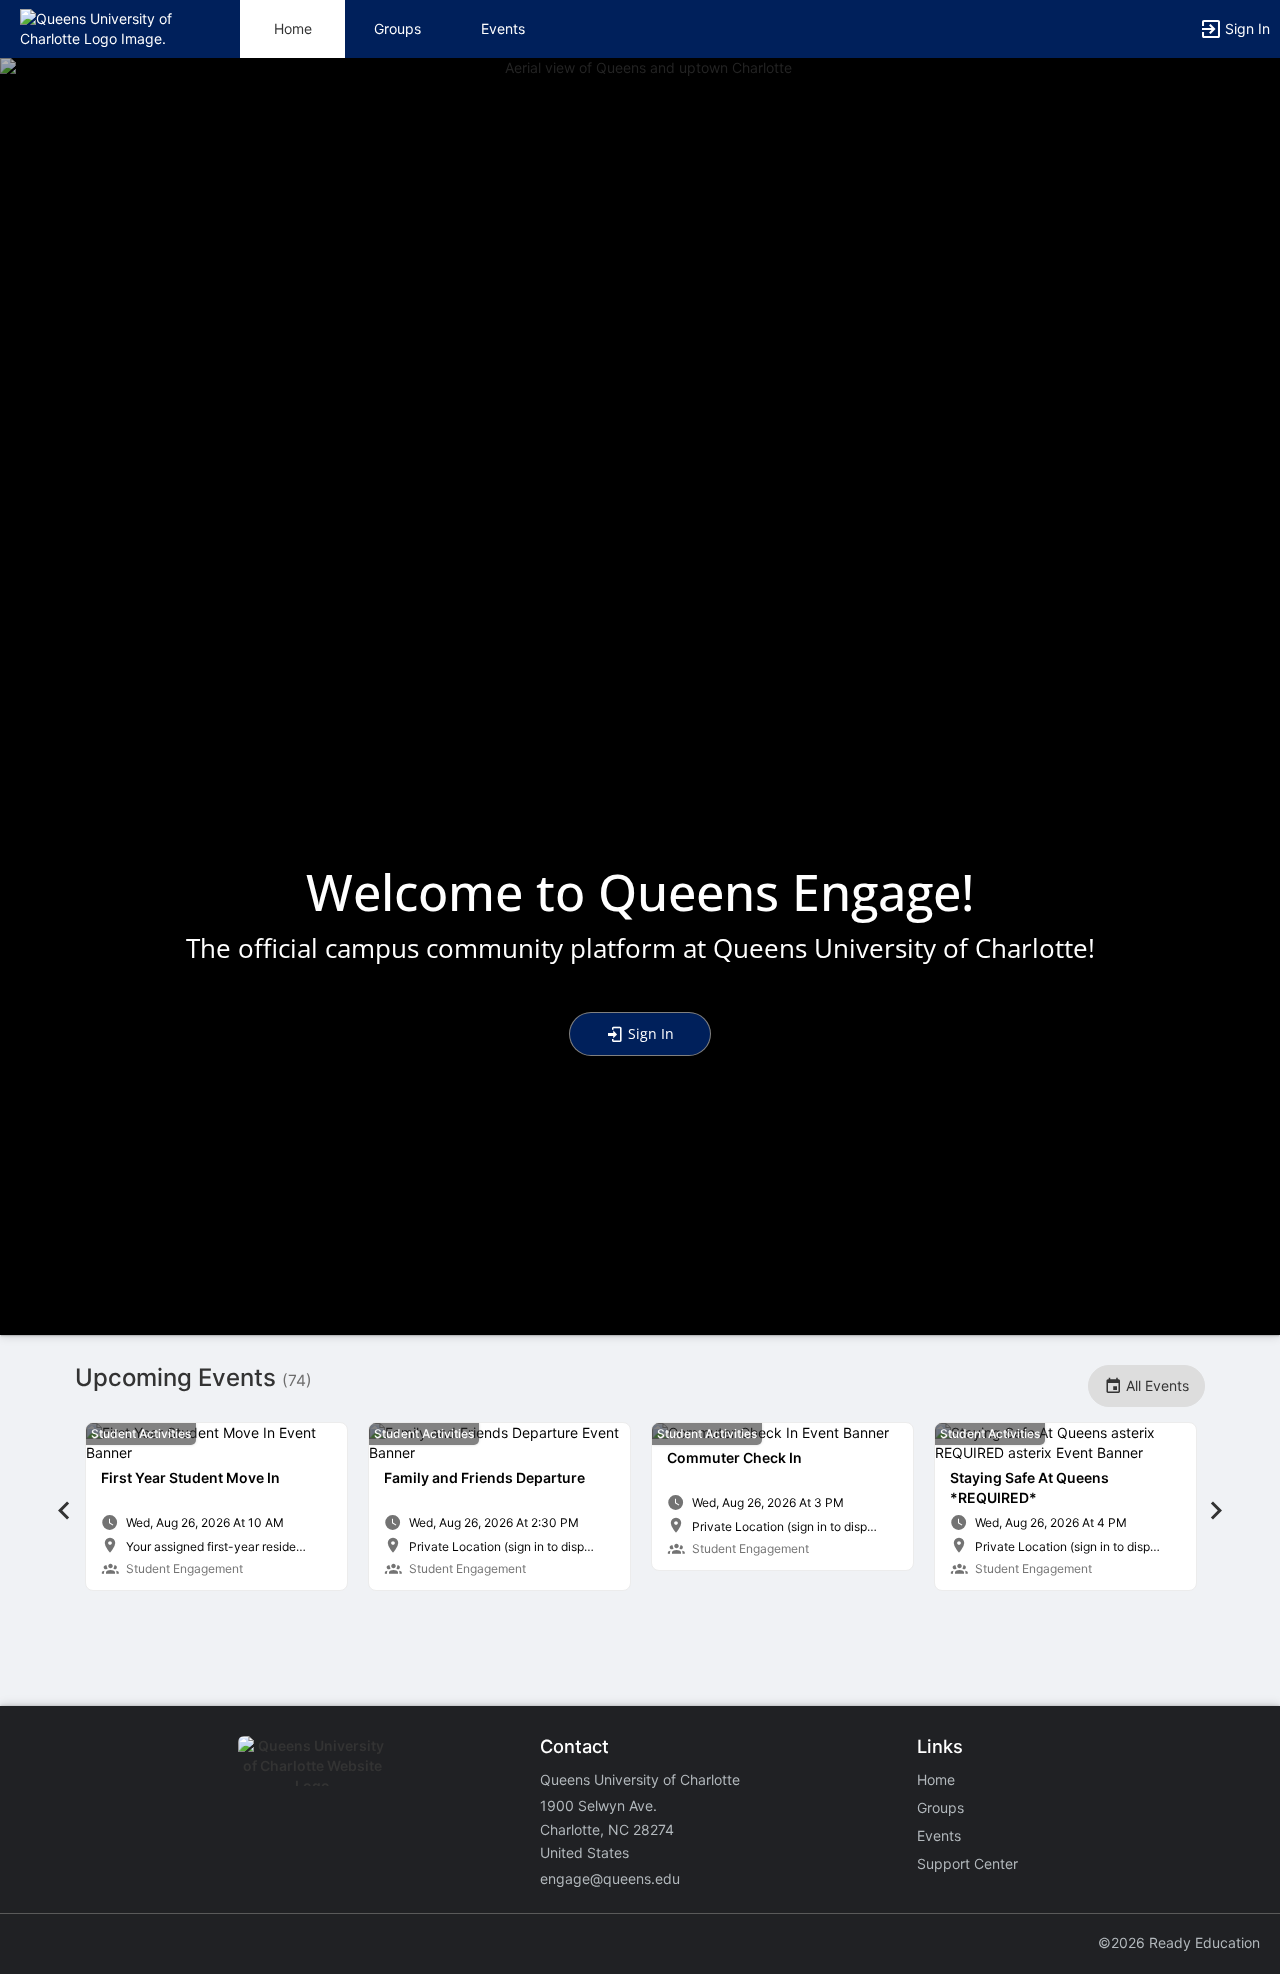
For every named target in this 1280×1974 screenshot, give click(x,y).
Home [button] (293, 28)
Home (936, 1779)
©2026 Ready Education (1179, 1942)
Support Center (967, 1863)
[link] (216, 1506)
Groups (397, 28)
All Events (1155, 1385)
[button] (102, 27)
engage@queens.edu (610, 1878)
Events (503, 28)
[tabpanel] (216, 1506)
